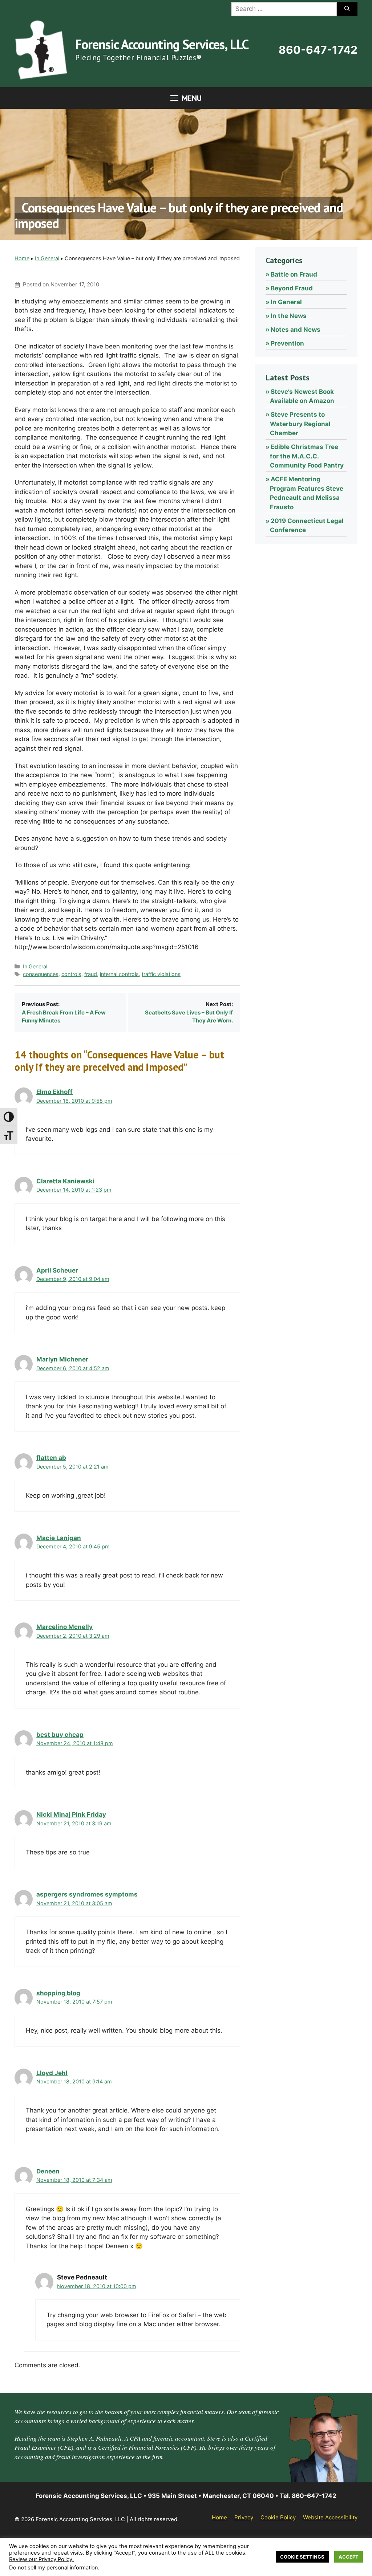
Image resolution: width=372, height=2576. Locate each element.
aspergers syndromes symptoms (87, 1894)
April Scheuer (57, 1270)
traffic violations (161, 974)
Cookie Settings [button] (302, 2557)
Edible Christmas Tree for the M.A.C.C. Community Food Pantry (307, 456)
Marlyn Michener (62, 1359)
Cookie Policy (278, 2517)
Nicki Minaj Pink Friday (71, 1814)
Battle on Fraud (294, 274)
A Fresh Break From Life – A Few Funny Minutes (64, 1017)
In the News (289, 316)
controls (71, 974)
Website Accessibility (330, 2517)
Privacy (244, 2517)
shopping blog (58, 1993)
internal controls (119, 974)
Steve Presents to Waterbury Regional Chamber (300, 424)
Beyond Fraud (292, 288)
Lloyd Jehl (52, 2073)
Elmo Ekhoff (54, 1092)
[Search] (347, 9)
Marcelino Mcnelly (64, 1627)
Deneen (48, 2171)
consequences (41, 974)
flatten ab (51, 1458)
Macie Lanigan (59, 1538)
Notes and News (296, 330)
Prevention (287, 343)
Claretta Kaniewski (65, 1181)
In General (47, 258)
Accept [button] (349, 2557)
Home (22, 258)
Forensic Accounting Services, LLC (162, 44)
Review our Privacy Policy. (41, 2559)
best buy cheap (60, 1735)
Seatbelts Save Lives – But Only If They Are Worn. (189, 1017)
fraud (91, 974)
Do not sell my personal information (54, 2568)
